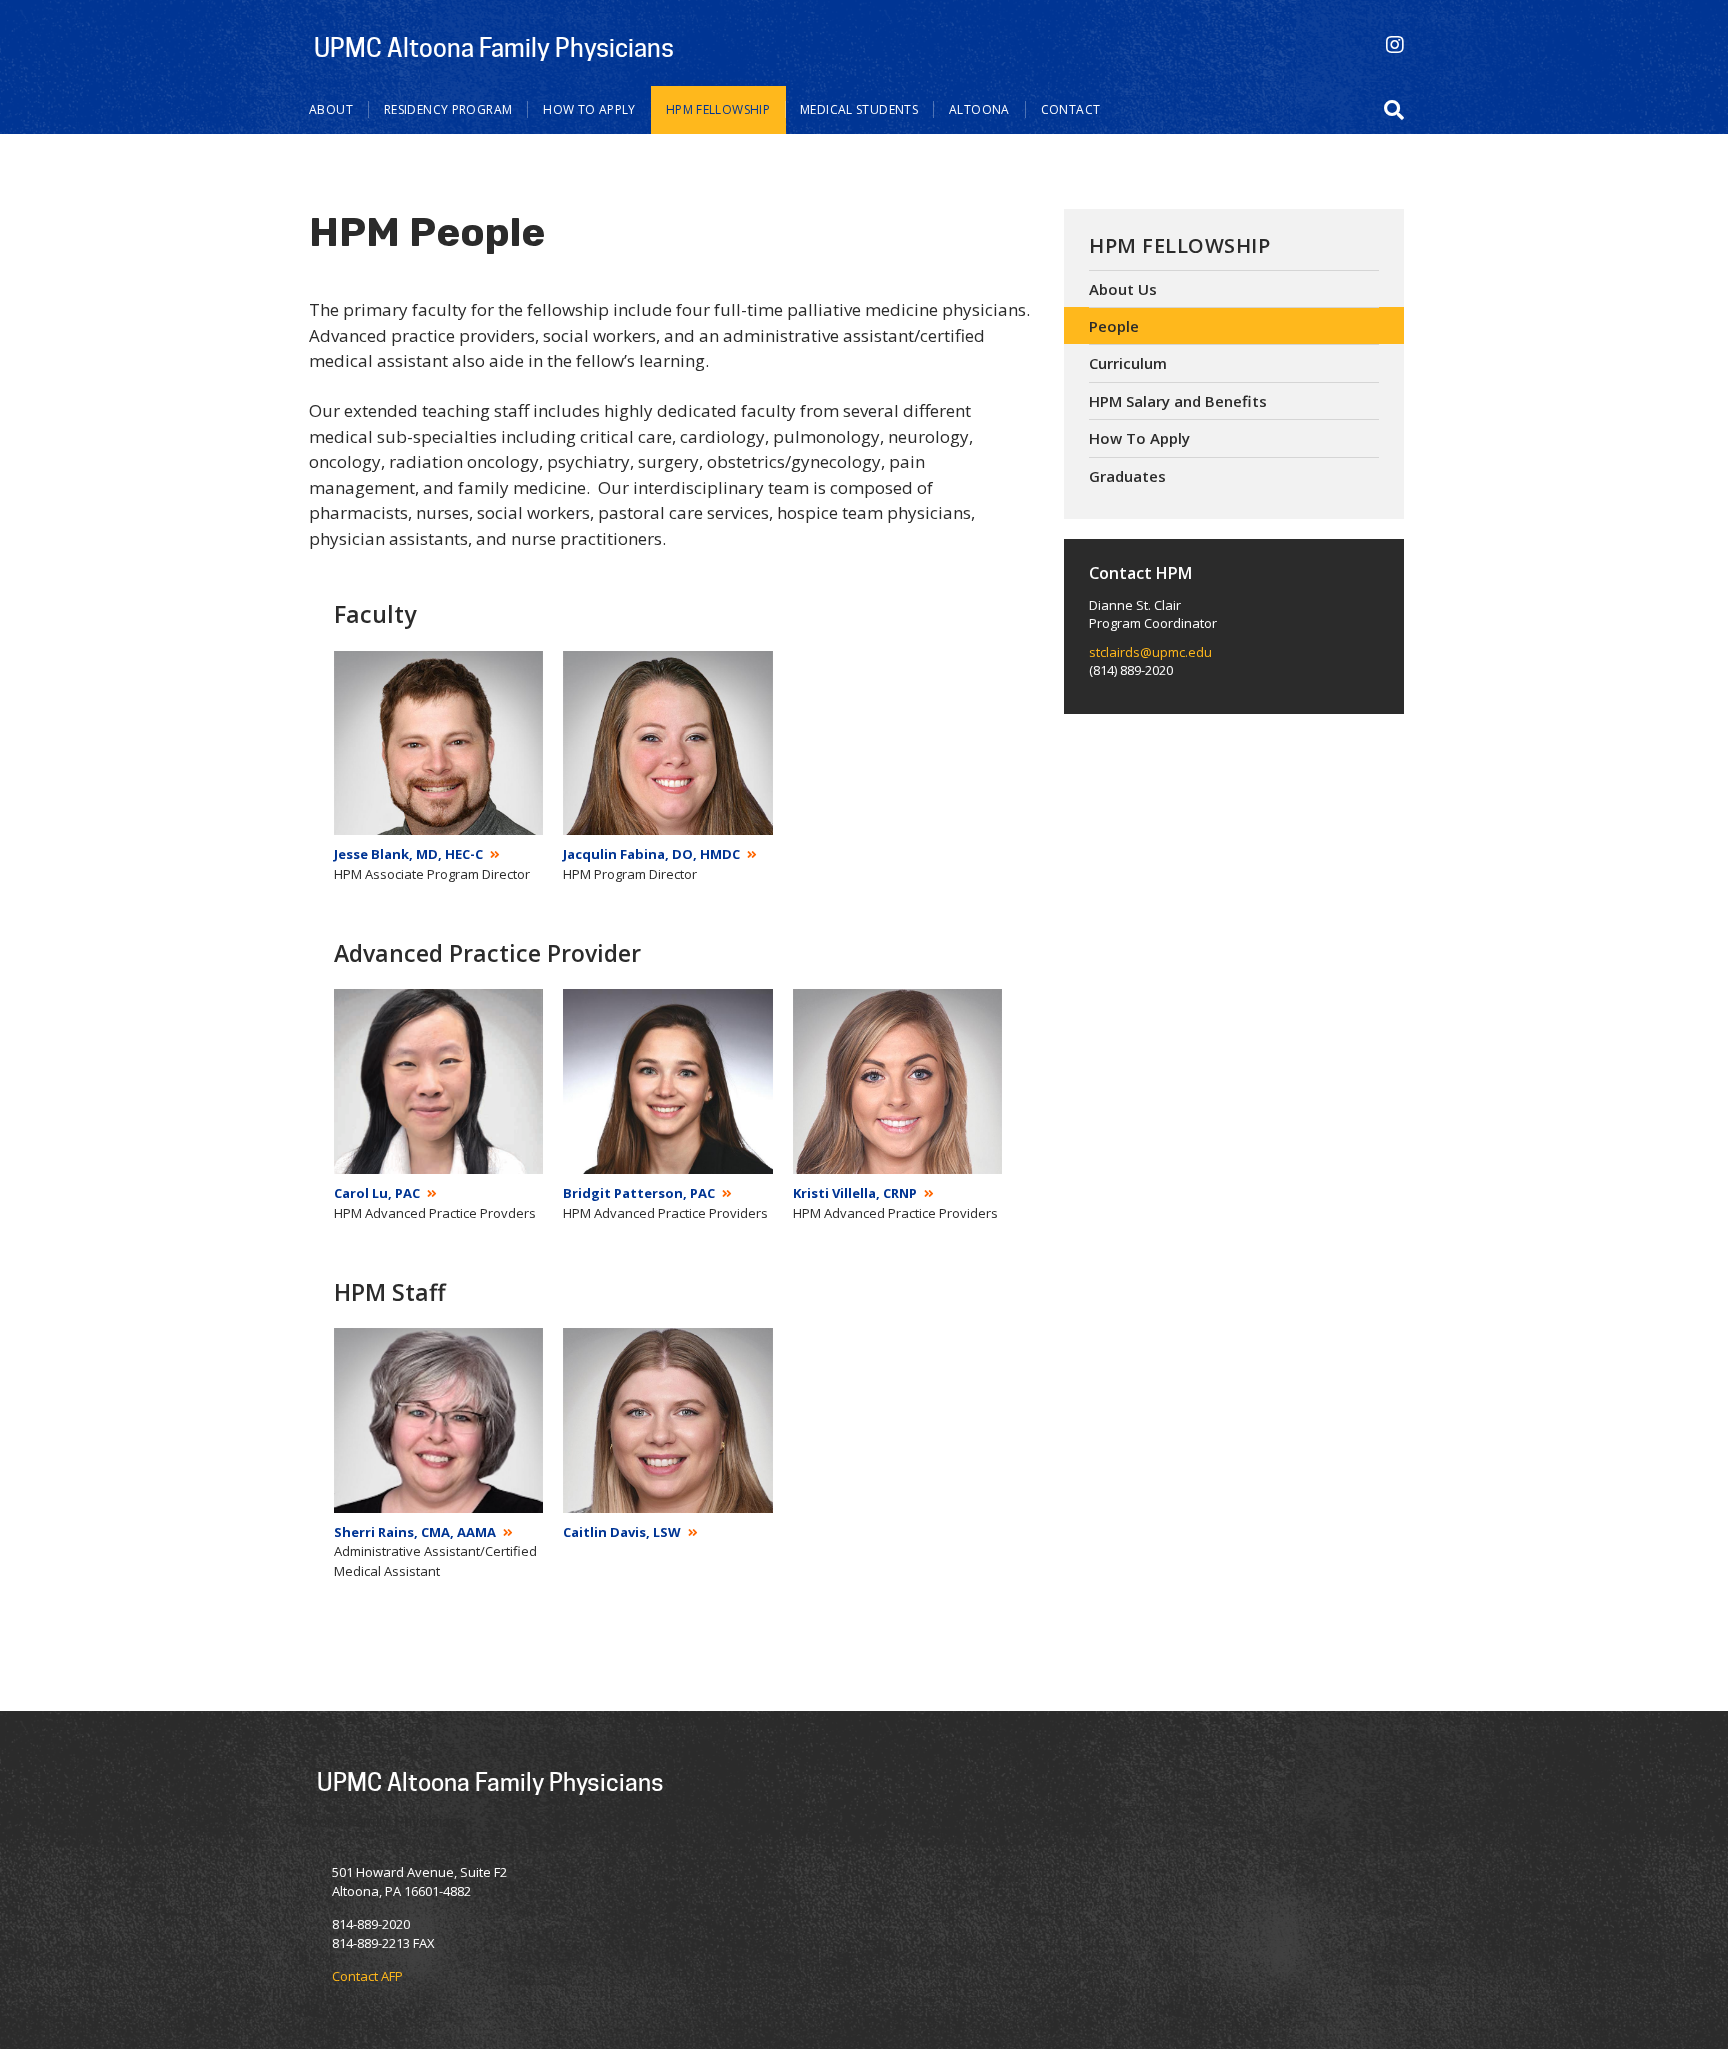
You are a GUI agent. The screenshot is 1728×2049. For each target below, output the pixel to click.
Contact (1071, 109)
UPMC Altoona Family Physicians (494, 47)
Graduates (1127, 476)
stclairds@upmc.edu (1150, 652)
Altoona (979, 109)
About (331, 109)
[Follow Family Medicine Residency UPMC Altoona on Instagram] (1395, 44)
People (1114, 326)
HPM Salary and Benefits (1178, 401)
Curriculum (1128, 363)
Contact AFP (367, 1976)
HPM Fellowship (718, 109)
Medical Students (859, 109)
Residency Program (448, 109)
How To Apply (589, 109)
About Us (1123, 289)
